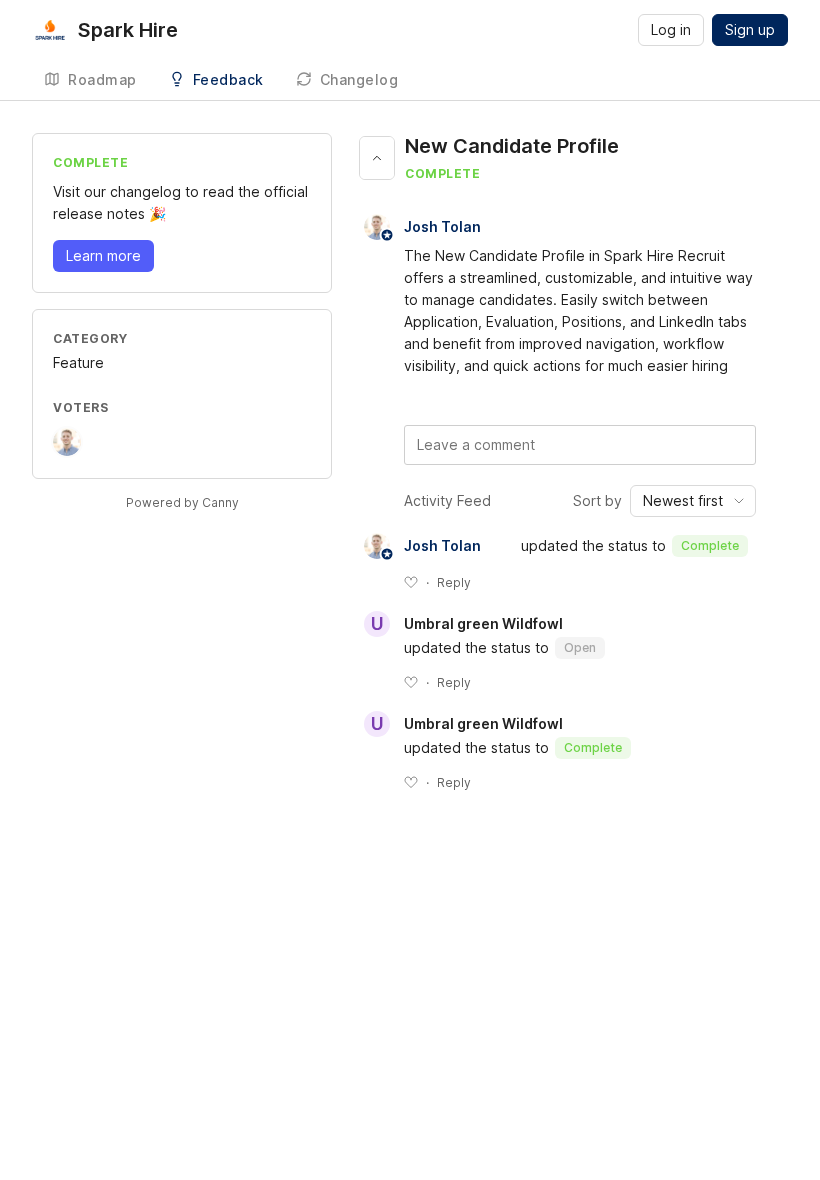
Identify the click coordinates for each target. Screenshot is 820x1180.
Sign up (750, 29)
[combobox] (693, 501)
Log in (671, 29)
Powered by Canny (182, 502)
